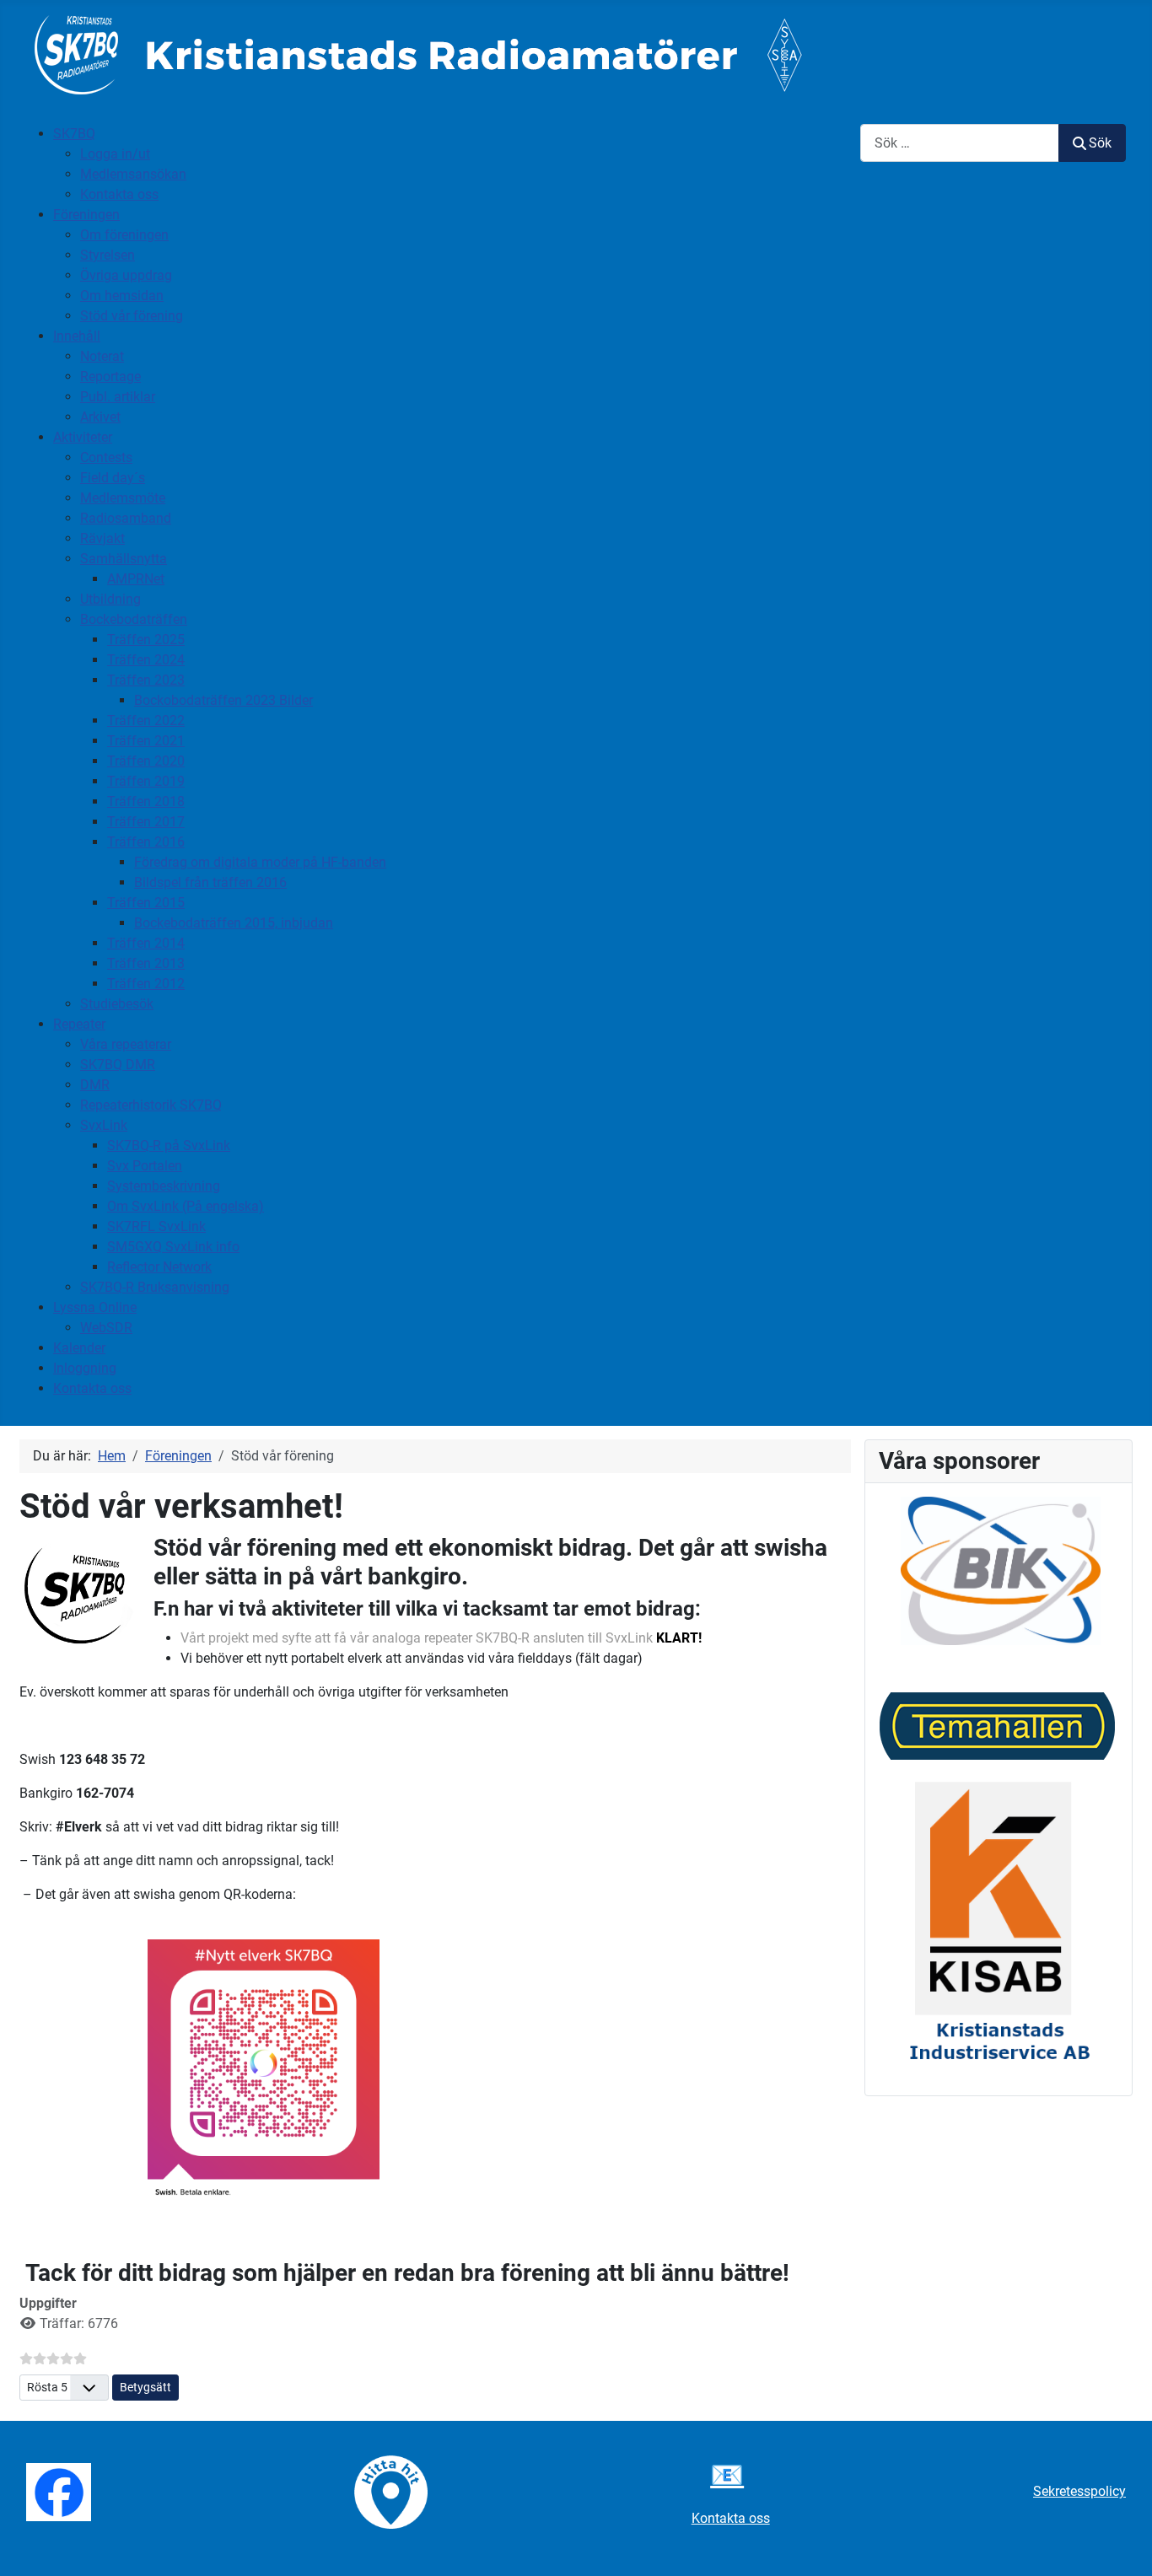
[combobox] (960, 143)
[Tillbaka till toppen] (1122, 2545)
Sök (1100, 143)
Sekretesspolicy (1079, 2491)
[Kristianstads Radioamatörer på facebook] (59, 2490)
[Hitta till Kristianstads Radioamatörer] (391, 2490)
